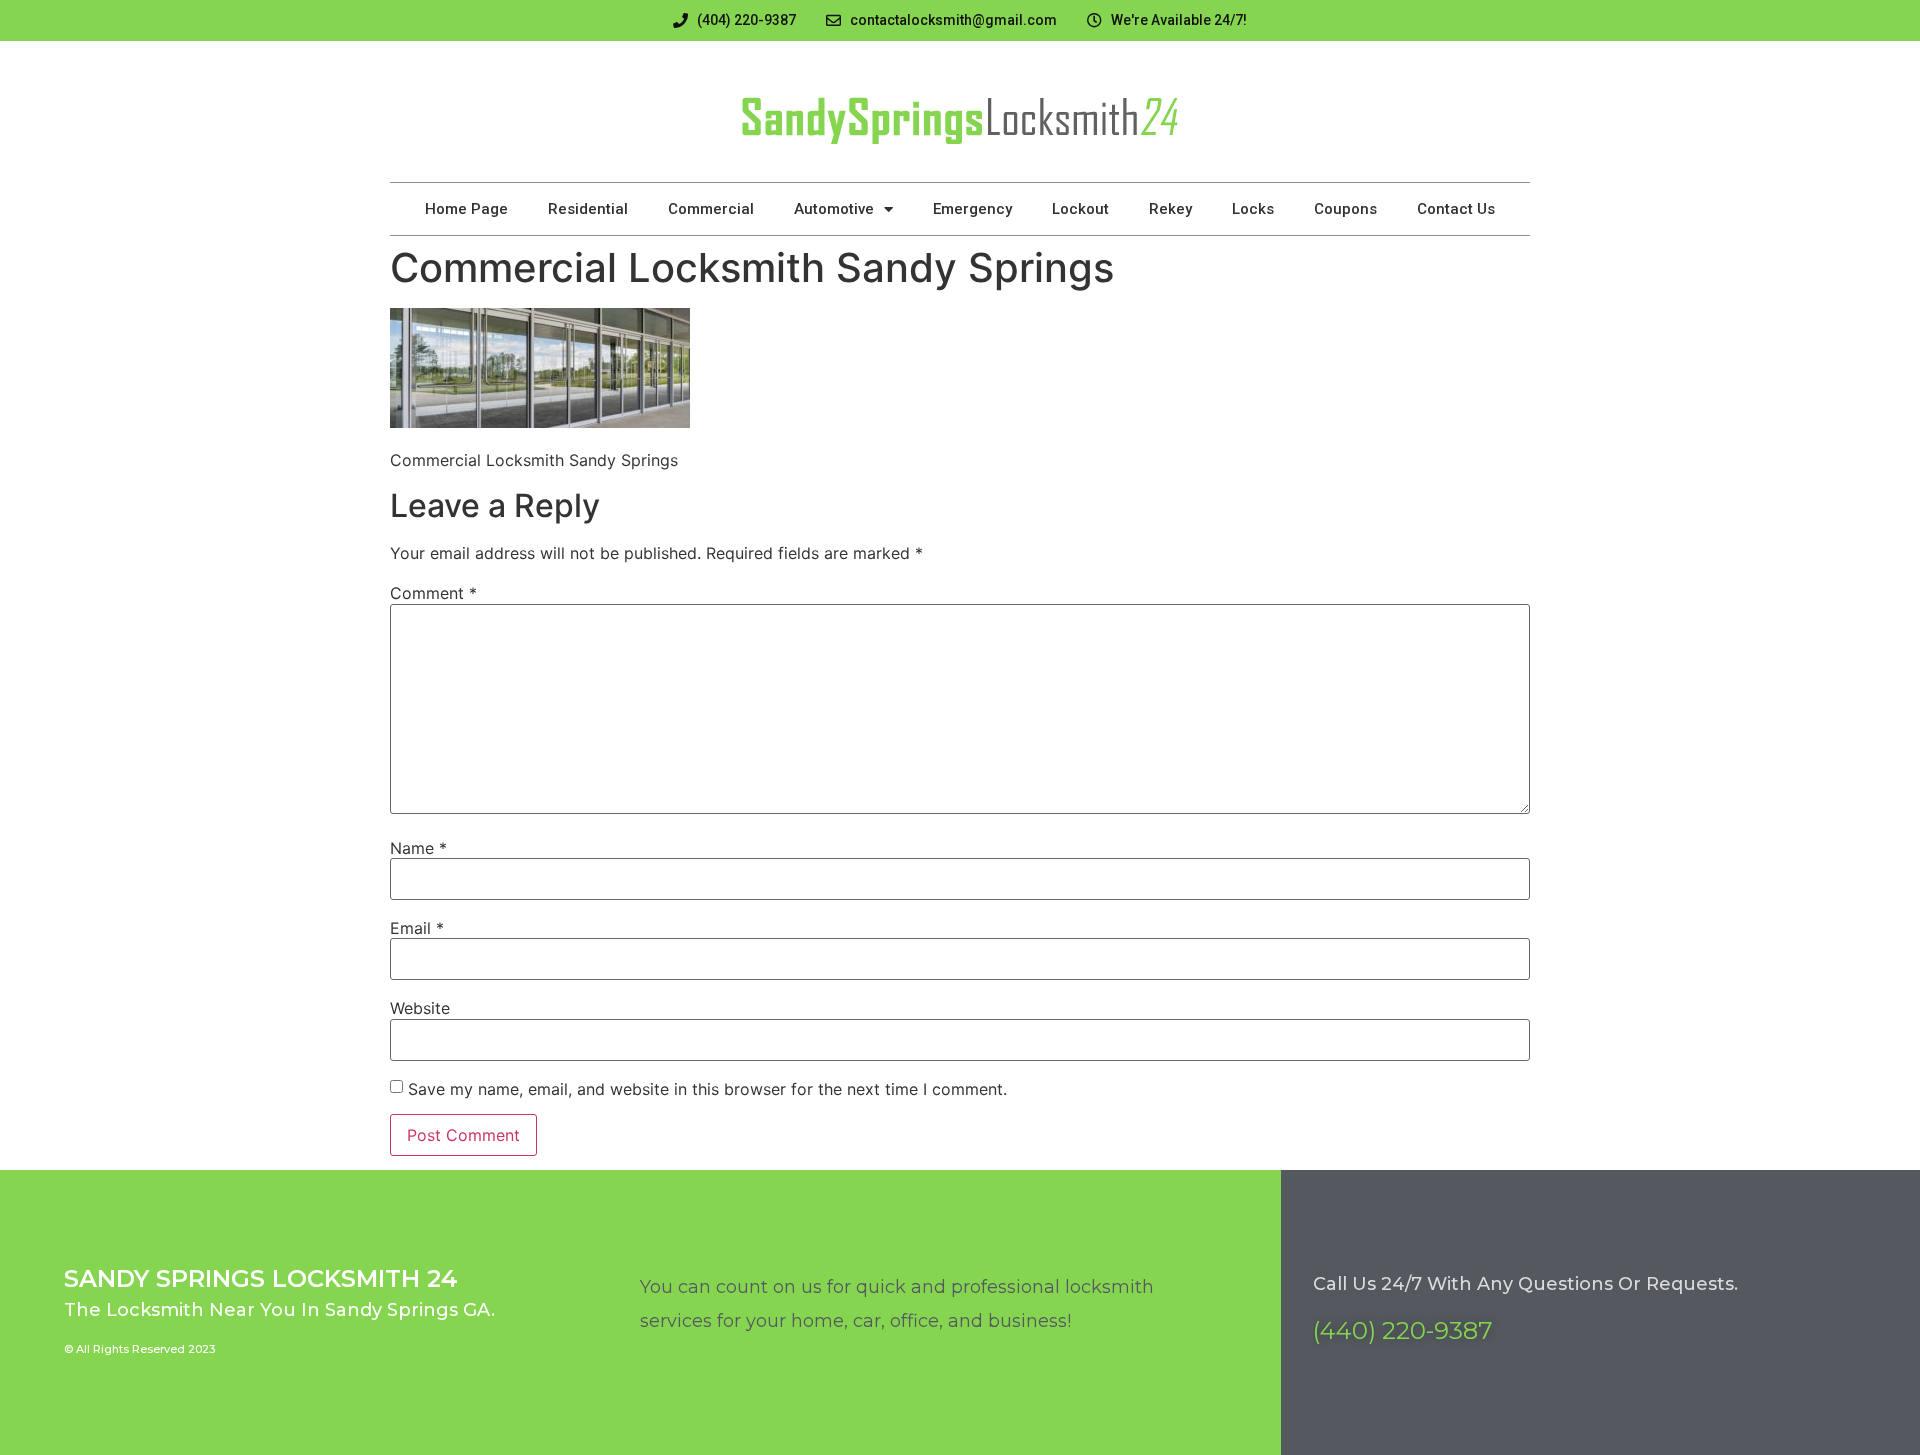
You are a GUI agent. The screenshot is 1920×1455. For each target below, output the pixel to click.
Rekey (1170, 209)
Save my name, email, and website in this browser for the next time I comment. (707, 1089)
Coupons (1345, 209)
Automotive (834, 209)
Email (417, 928)
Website (420, 1008)
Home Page (466, 209)
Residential (588, 209)
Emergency (972, 209)
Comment (433, 593)
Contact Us (1456, 209)
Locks (1253, 209)
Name (418, 848)
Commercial (711, 209)
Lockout (1080, 209)
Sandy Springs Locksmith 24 (261, 1278)
